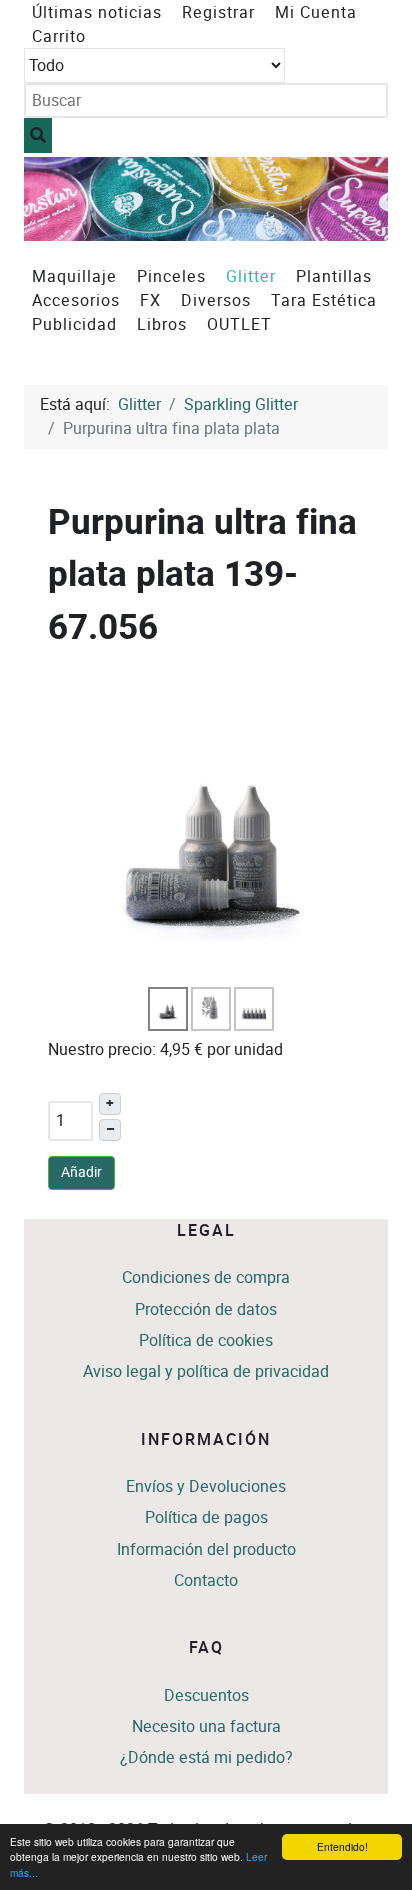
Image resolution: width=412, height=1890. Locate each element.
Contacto (206, 1580)
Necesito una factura (206, 1726)
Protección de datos (206, 1309)
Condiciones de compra (206, 1277)
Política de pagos (206, 1517)
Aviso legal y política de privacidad (206, 1371)
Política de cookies (206, 1340)
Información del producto (206, 1549)
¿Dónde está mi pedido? (206, 1757)
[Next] (350, 198)
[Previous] (61, 198)
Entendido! (342, 1846)
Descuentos (206, 1695)
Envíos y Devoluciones (206, 1486)
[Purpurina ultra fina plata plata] (212, 826)
